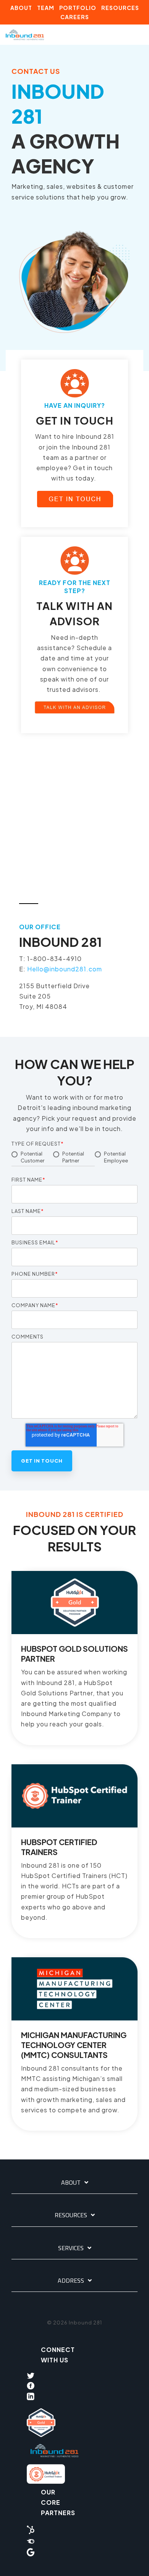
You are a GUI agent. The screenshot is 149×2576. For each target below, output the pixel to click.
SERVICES (71, 2248)
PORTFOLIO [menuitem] (78, 8)
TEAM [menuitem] (46, 8)
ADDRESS (71, 2281)
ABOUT (71, 2183)
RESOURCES (71, 2215)
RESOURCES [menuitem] (120, 8)
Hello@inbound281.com (65, 969)
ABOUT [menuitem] (21, 8)
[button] (138, 31)
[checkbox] (74, 1161)
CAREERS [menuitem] (75, 17)
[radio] (32, 1158)
